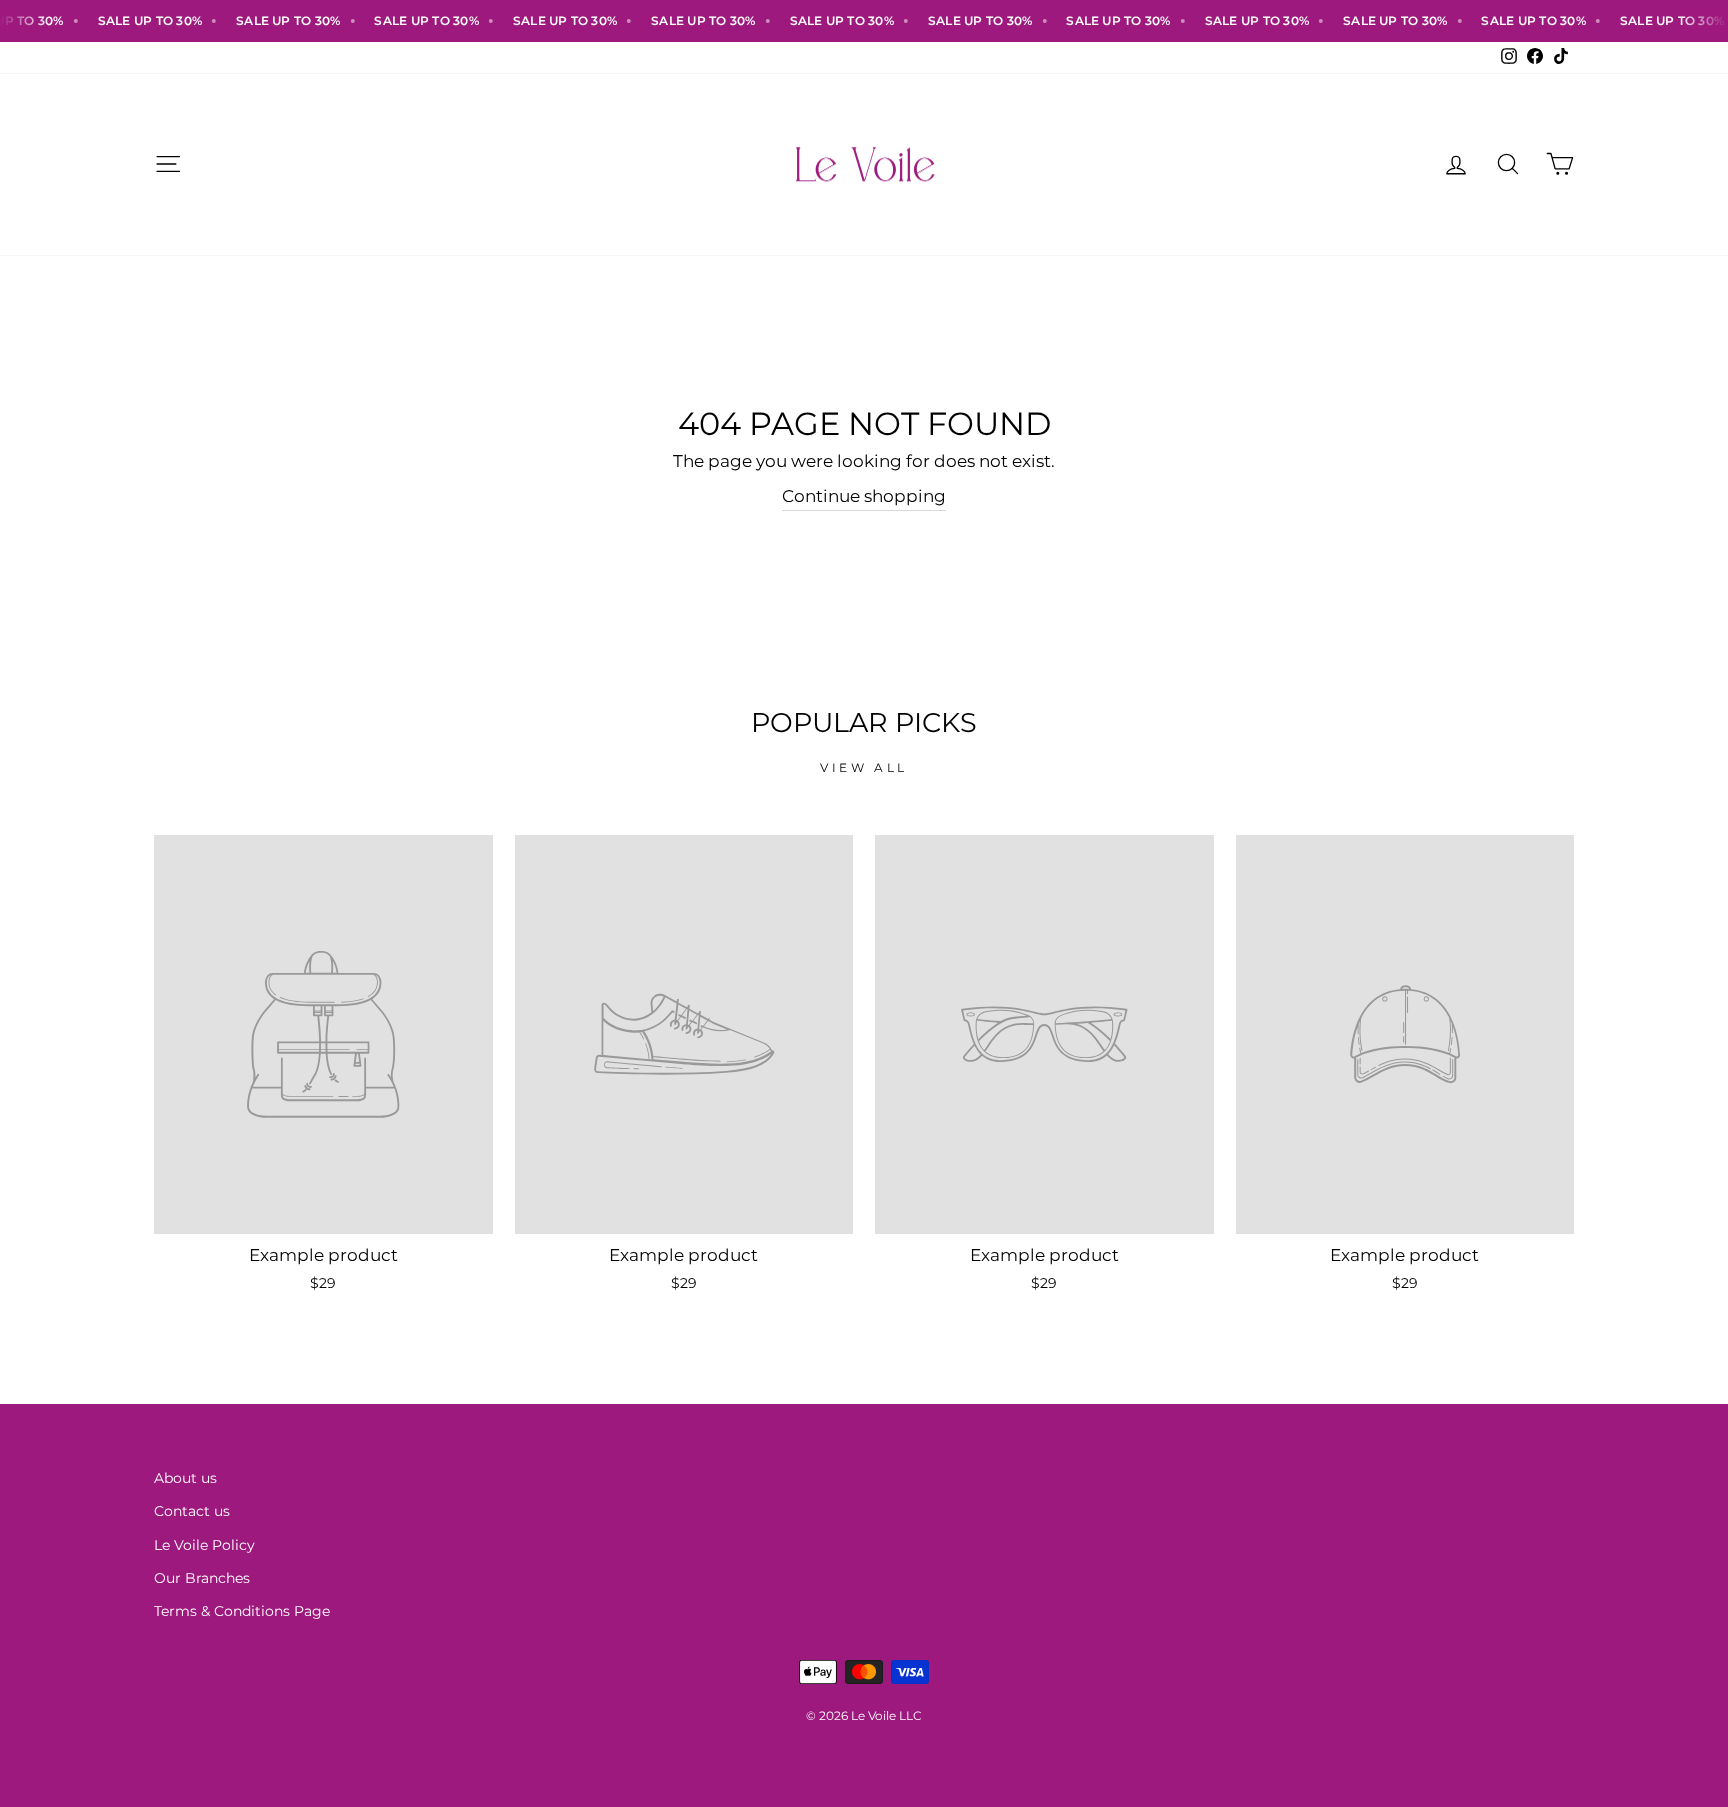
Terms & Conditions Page (242, 1611)
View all (864, 767)
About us (185, 1478)
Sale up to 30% (129, 20)
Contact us (192, 1511)
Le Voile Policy (204, 1545)
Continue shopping (864, 496)
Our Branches (202, 1578)
